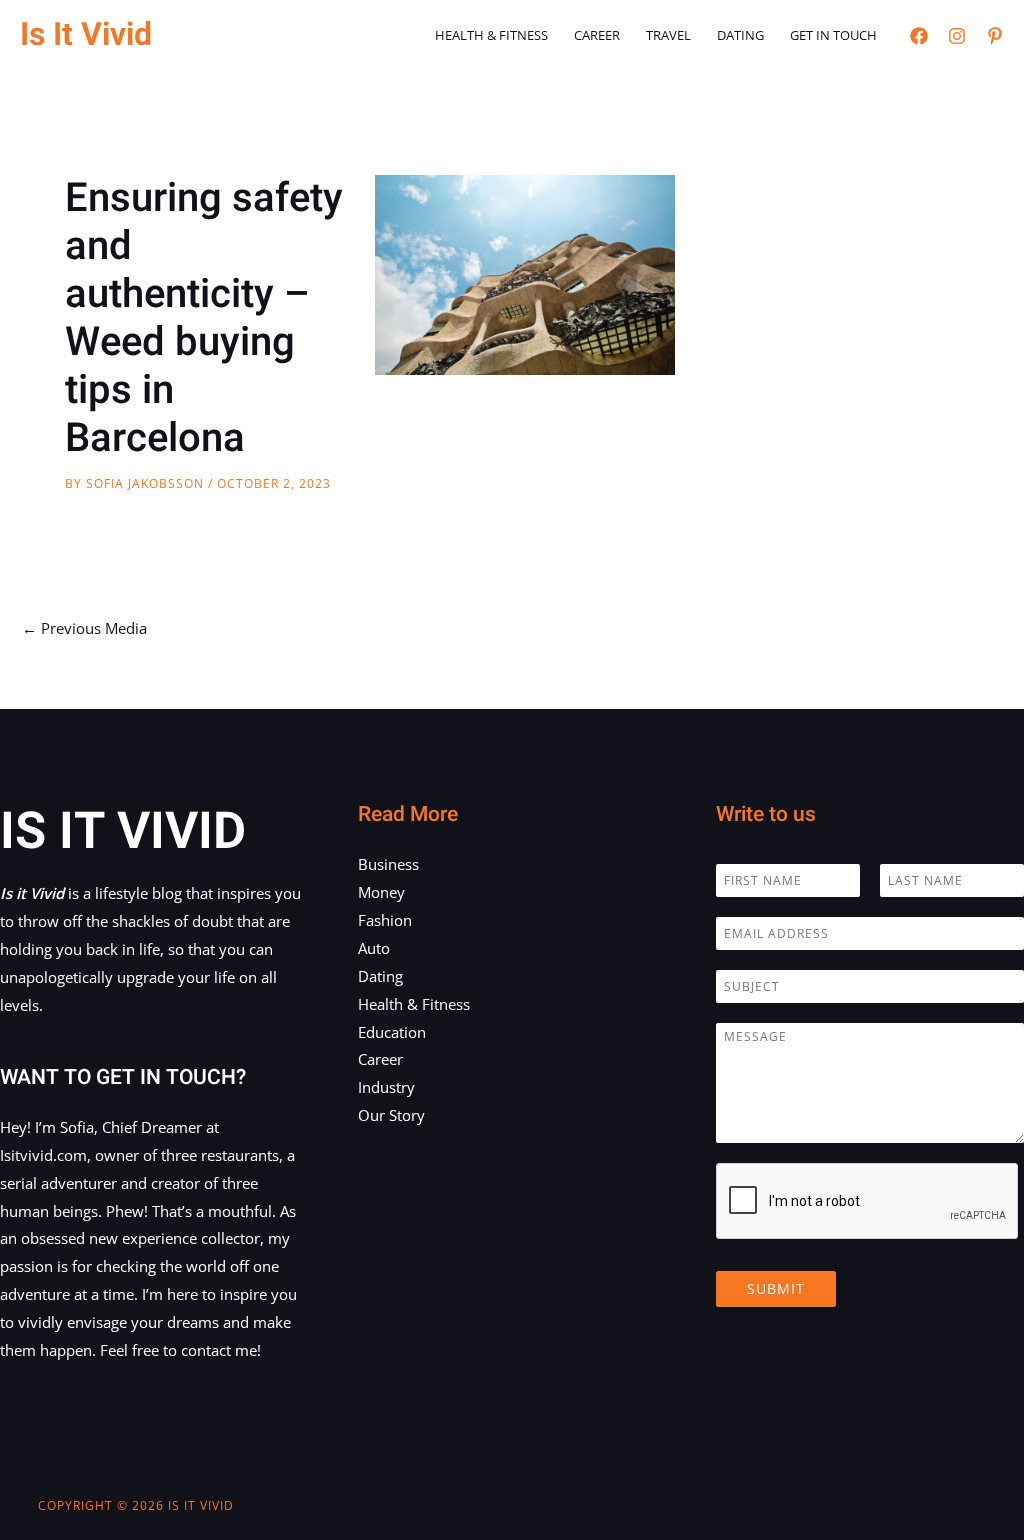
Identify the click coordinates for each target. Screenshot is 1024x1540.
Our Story (391, 1115)
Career (597, 35)
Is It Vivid (86, 34)
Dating (740, 35)
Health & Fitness (491, 35)
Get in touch (833, 35)
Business (388, 864)
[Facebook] (919, 36)
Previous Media (84, 628)
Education (392, 1032)
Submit (776, 1288)
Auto (374, 948)
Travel (668, 35)
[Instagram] (957, 36)
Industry (386, 1087)
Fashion (385, 920)
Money (381, 892)
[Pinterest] (995, 36)
